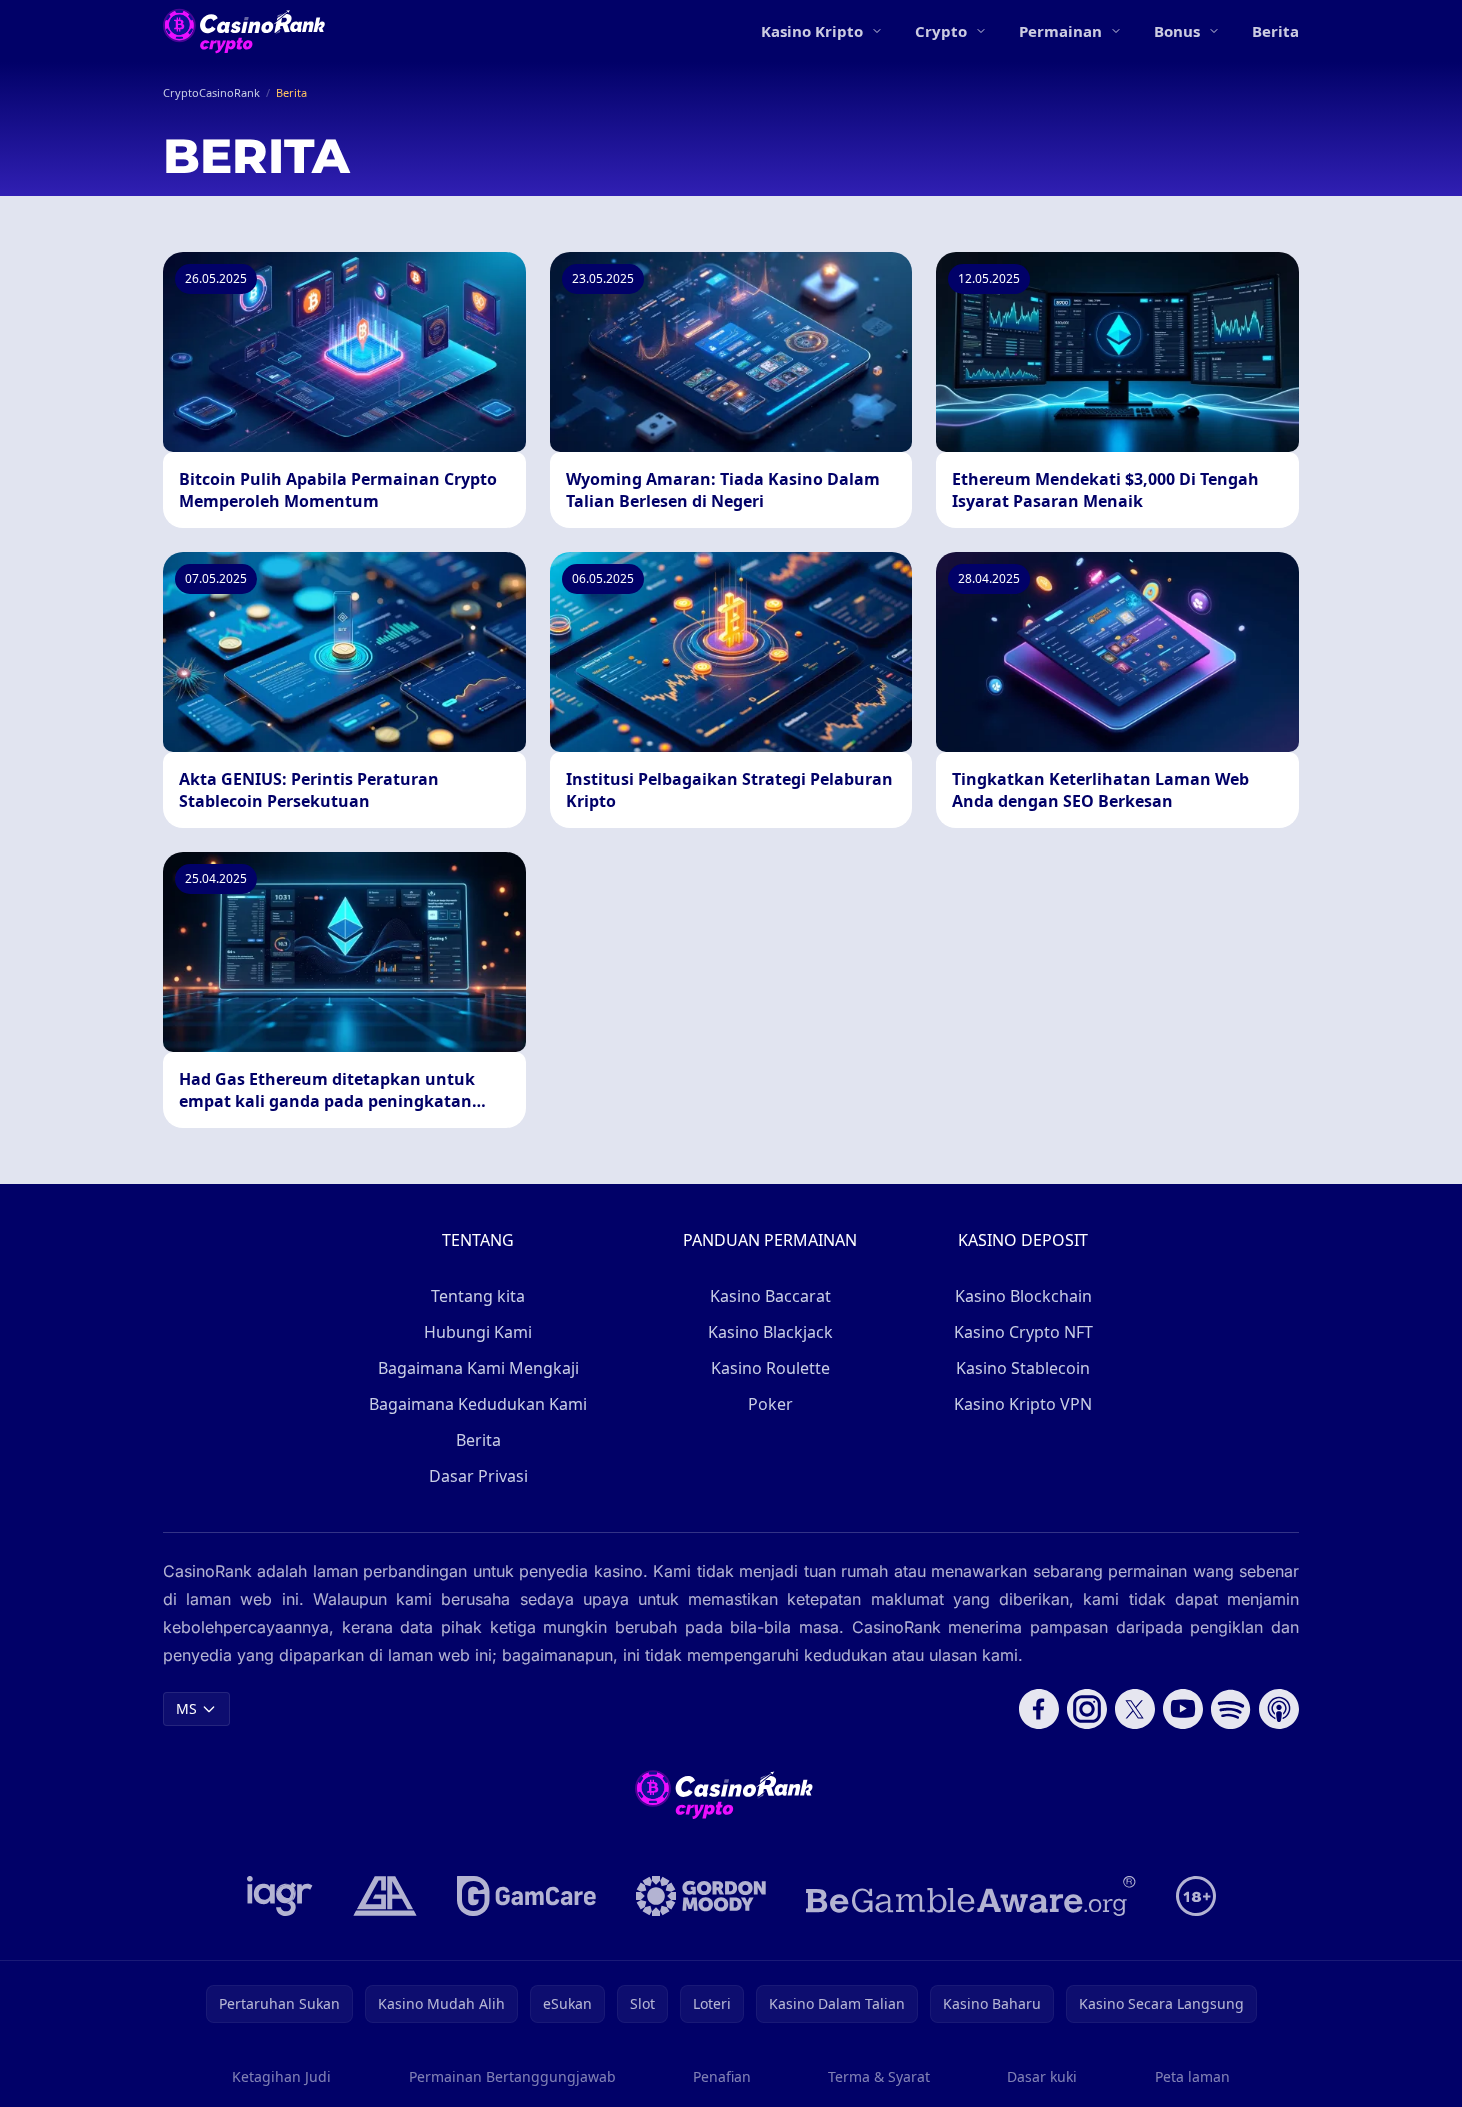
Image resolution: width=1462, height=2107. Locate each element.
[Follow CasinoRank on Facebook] (1039, 1709)
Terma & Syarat (879, 2076)
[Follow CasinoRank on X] (1135, 1709)
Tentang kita (478, 1296)
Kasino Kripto (812, 31)
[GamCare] (526, 1896)
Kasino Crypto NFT (1023, 1332)
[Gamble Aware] (971, 1896)
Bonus (1177, 31)
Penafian (722, 2076)
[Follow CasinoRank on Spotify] (1231, 1709)
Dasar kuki (1042, 2076)
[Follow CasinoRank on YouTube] (1183, 1709)
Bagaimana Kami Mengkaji (478, 1368)
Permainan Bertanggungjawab (512, 2076)
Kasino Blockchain (1023, 1296)
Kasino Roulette (770, 1368)
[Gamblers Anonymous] (385, 1896)
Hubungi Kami (478, 1332)
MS (186, 1708)
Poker (770, 1404)
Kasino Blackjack (770, 1332)
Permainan (1060, 31)
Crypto (941, 31)
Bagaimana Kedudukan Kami (478, 1404)
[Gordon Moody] (701, 1896)
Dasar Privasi (478, 1476)
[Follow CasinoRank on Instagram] (1087, 1709)
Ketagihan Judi (281, 2076)
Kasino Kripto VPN (1023, 1404)
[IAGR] (280, 1896)
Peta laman (1192, 2076)
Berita (1275, 31)
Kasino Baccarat (770, 1296)
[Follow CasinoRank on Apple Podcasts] (1279, 1709)
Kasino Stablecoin (1023, 1368)
